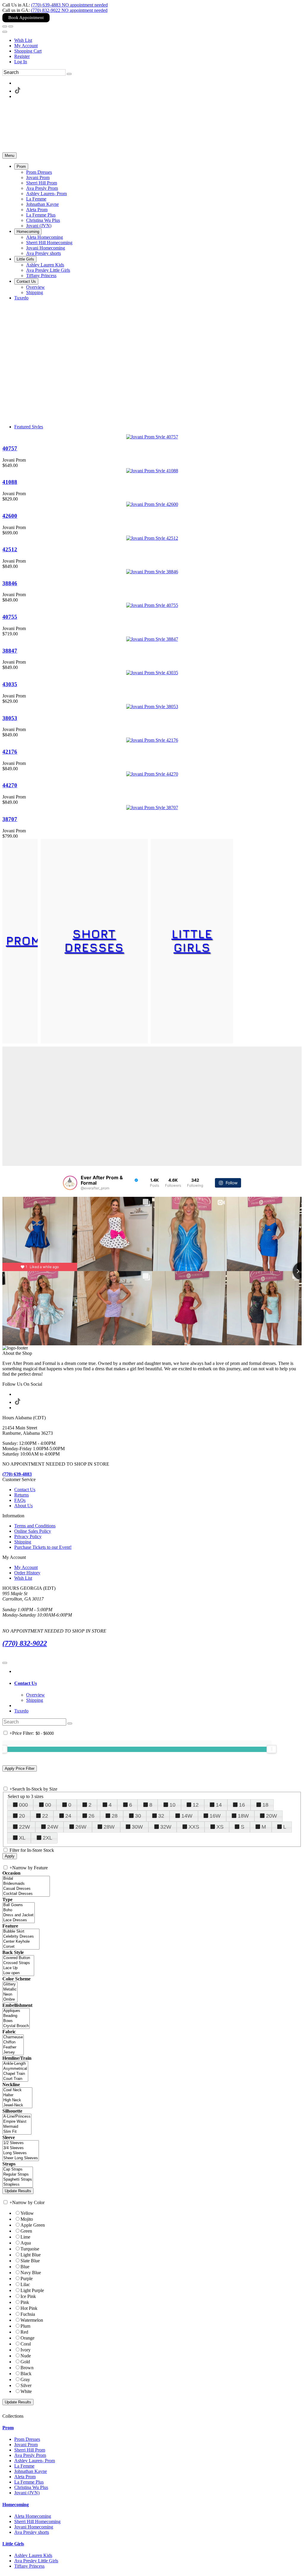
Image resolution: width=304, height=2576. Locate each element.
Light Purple (32, 2290)
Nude (26, 2356)
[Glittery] (10, 1984)
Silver (26, 2385)
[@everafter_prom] (70, 1183)
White (26, 2391)
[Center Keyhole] (21, 1942)
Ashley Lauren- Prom (35, 2461)
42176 (10, 752)
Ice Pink (28, 2296)
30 (138, 1816)
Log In (21, 62)
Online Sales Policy (33, 1531)
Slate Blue (30, 2261)
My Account (26, 46)
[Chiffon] (13, 2042)
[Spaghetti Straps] (18, 2180)
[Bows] (16, 2021)
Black (26, 2374)
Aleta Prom (25, 2477)
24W (53, 1827)
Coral (26, 2344)
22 (45, 1816)
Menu (9, 156)
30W (137, 1827)
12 (196, 1805)
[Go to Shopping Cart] (5, 26)
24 (68, 1816)
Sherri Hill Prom (30, 2450)
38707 (10, 819)
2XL (47, 1838)
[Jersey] (13, 2052)
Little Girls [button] (13, 2544)
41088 (10, 482)
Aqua (26, 2243)
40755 (10, 617)
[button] (21, 166)
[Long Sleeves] (21, 2153)
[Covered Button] (18, 1958)
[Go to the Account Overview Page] (5, 32)
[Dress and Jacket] (19, 1915)
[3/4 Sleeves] (21, 2148)
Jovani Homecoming (34, 2527)
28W (109, 1827)
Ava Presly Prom (30, 2455)
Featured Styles (29, 427)
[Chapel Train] (15, 2074)
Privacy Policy (28, 1536)
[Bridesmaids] (26, 1884)
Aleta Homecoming (33, 2516)
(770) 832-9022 (25, 1643)
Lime (25, 2237)
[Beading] (16, 2016)
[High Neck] (17, 2100)
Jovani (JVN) (27, 2493)
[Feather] (13, 2047)
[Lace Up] (18, 1968)
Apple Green (33, 2225)
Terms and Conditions (35, 1526)
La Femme (24, 2466)
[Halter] (17, 2095)
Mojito (27, 2219)
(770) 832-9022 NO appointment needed (69, 10)
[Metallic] (10, 1989)
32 (161, 1816)
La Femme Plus (29, 2482)
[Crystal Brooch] (16, 2026)
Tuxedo (21, 1711)
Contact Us (25, 1490)
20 (22, 1816)
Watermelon (32, 2320)
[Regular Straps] (18, 2175)
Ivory (26, 2350)
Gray (25, 2380)
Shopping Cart (28, 51)
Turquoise (30, 2249)
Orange (27, 2338)
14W (187, 1816)
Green (26, 2231)
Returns (22, 1495)
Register (22, 56)
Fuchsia (28, 2314)
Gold (25, 2362)
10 (172, 1805)
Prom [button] (8, 2428)
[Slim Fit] (17, 2132)
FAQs (20, 1500)
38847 (10, 651)
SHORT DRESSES (94, 940)
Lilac (25, 2284)
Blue (25, 2267)
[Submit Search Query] (70, 1723)
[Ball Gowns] (19, 1905)
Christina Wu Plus (31, 2487)
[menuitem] (158, 40)
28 (115, 1816)
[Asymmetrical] (15, 2069)
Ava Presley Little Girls (36, 2561)
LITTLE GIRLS (192, 940)
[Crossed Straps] (18, 1963)
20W (271, 1816)
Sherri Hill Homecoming (37, 2521)
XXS (194, 1827)
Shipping (23, 1542)
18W (243, 1816)
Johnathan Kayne (31, 2471)
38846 (10, 583)
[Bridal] (26, 1879)
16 (242, 1805)
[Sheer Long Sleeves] (21, 2158)
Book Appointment (26, 18)
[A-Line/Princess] (17, 2117)
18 (265, 1805)
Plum (25, 2326)
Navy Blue (31, 2273)
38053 (10, 718)
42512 (10, 549)
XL (22, 1838)
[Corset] (21, 1947)
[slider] (272, 1749)
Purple (27, 2279)
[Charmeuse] (13, 2037)
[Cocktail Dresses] (26, 1894)
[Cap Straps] (18, 2169)
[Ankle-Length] (15, 2064)
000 (23, 1805)
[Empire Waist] (17, 2122)
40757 (10, 448)
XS (220, 1827)
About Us (23, 1506)
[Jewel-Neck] (17, 2105)
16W (215, 1816)
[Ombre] (10, 2000)
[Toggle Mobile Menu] (5, 1663)
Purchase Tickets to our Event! (43, 1547)
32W (166, 1827)
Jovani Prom (26, 2445)
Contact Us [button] (26, 1683)
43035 (10, 684)
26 (91, 1816)
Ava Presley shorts (32, 2532)
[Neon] (10, 1995)
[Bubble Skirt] (21, 1932)
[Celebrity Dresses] (21, 1937)
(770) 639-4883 (17, 1474)
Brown (27, 2368)
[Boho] (19, 1910)
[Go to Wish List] (11, 26)
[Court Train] (15, 2079)
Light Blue (31, 2255)
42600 (10, 516)
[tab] (158, 1683)
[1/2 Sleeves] (21, 2143)
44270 (10, 785)
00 (48, 1805)
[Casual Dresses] (26, 1889)
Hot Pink (29, 2308)
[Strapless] (18, 2185)
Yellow (27, 2213)
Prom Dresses (27, 2439)
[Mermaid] (17, 2127)
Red (24, 2332)
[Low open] (18, 1973)
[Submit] (69, 74)
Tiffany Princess (29, 2566)
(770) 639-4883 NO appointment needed (69, 5)
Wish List (23, 40)
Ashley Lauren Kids (33, 2555)
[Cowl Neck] (17, 2090)
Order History (27, 1573)
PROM (24, 940)
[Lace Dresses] (19, 1920)
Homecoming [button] (16, 2505)
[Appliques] (16, 2011)
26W (81, 1827)
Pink (25, 2302)
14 (219, 1805)
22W (24, 1827)
